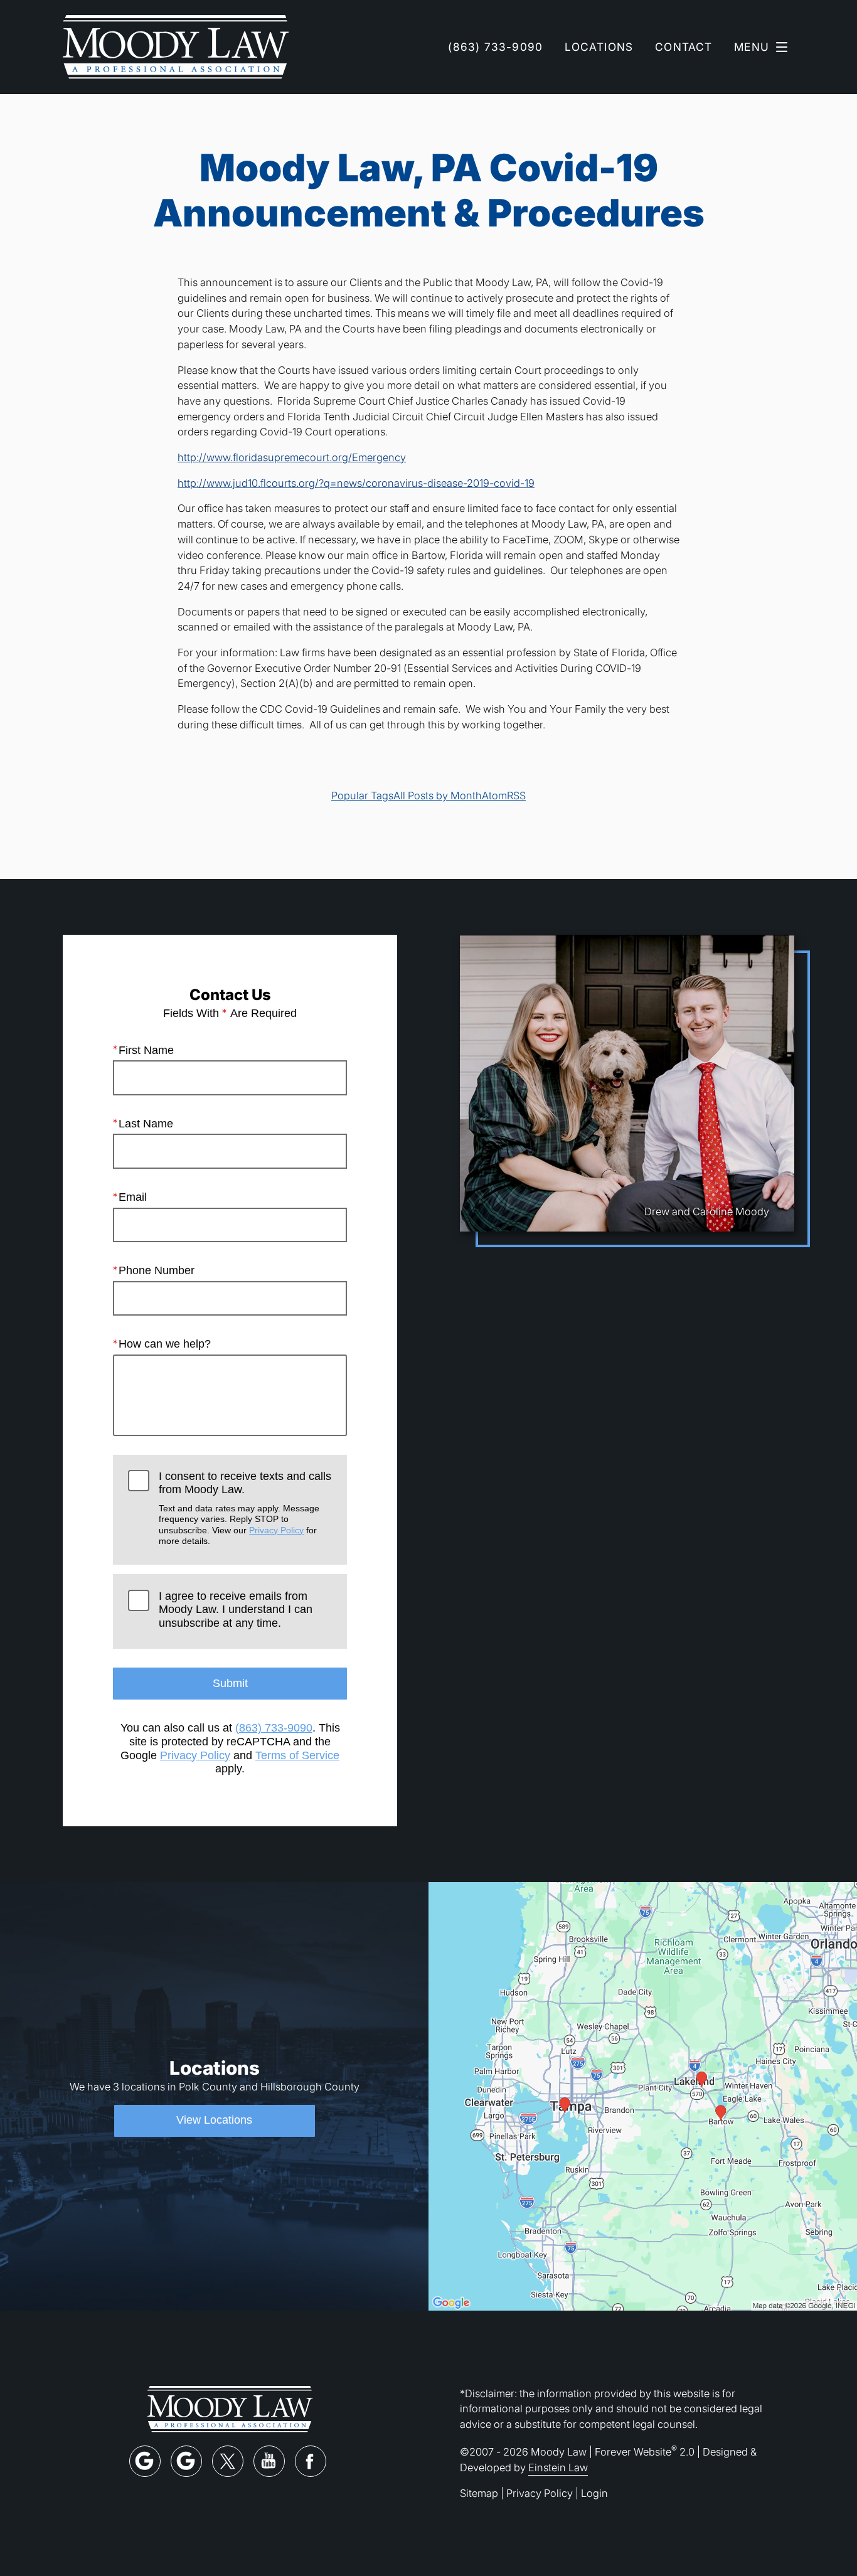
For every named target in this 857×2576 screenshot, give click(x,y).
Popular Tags (362, 795)
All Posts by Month (438, 795)
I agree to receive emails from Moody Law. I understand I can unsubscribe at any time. (236, 1610)
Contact (684, 47)
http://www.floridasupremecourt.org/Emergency (292, 457)
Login (594, 2493)
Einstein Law (558, 2467)
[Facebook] (311, 2461)
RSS (516, 795)
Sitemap (479, 2493)
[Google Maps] (145, 2461)
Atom (494, 795)
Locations (599, 47)
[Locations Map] (643, 2095)
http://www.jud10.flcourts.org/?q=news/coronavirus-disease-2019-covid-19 (356, 483)
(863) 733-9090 (274, 1728)
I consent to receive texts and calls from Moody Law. (245, 1508)
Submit (230, 1683)
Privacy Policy (276, 1530)
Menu (752, 47)
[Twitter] (228, 2461)
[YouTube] (269, 2461)
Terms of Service (297, 1755)
